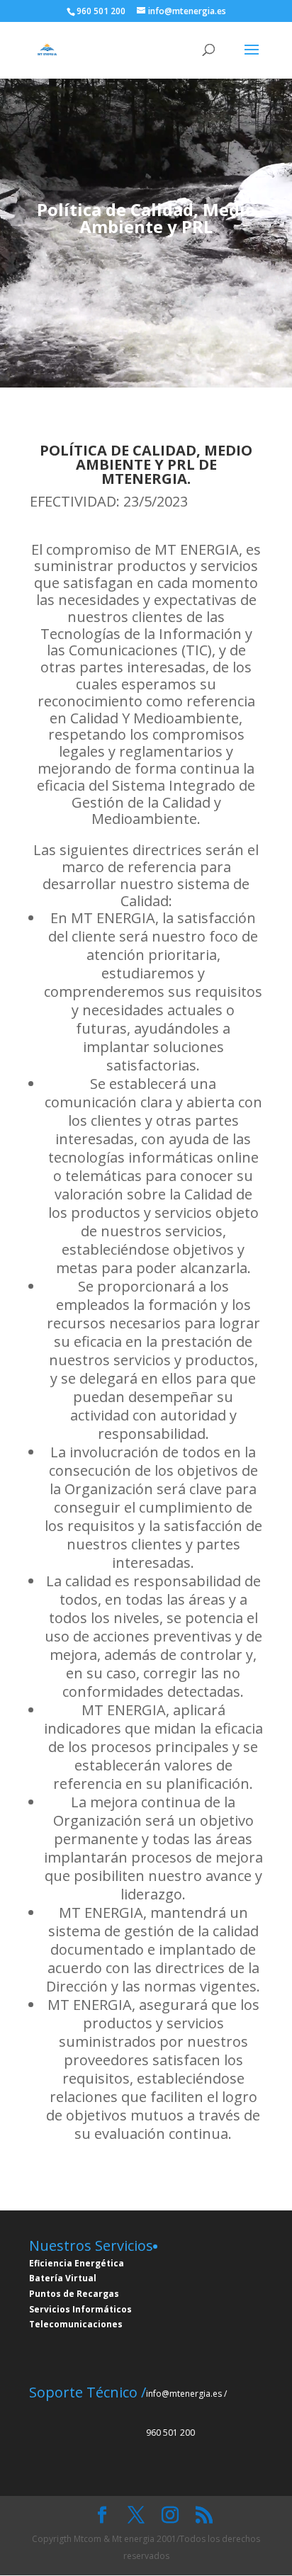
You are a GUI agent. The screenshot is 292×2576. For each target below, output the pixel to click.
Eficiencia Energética (77, 2263)
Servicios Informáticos (80, 2309)
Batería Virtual (63, 2278)
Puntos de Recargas (74, 2294)
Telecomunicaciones (76, 2324)
